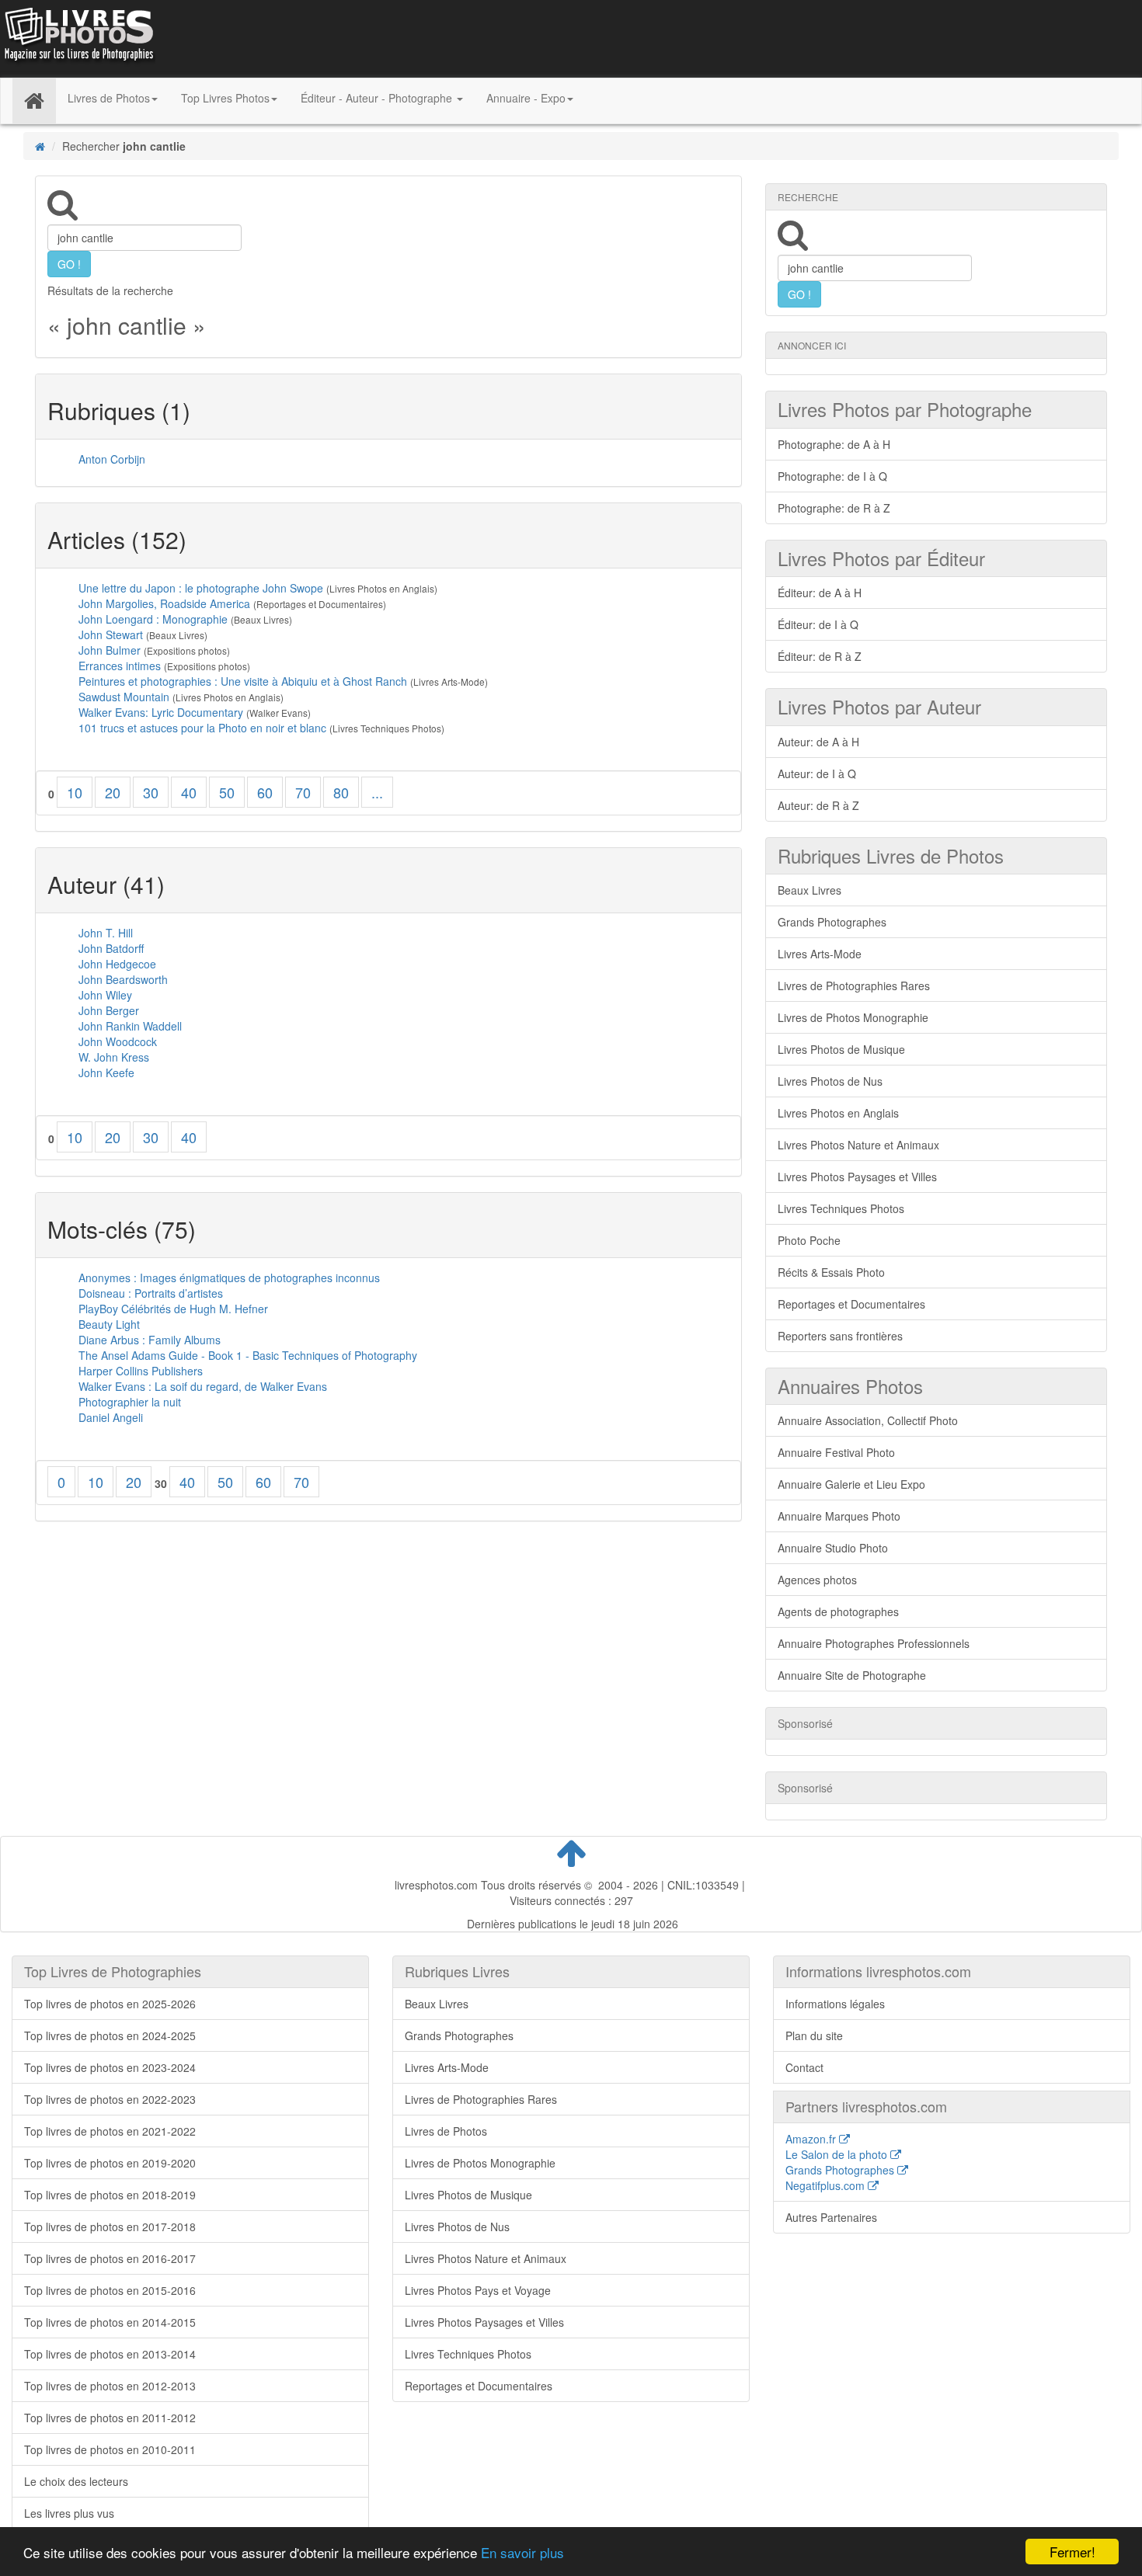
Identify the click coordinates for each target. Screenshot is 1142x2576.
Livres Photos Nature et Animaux (858, 1145)
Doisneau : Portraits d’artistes (151, 1293)
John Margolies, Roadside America (164, 603)
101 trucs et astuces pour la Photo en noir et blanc (202, 728)
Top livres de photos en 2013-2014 (110, 2354)
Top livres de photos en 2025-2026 (110, 2004)
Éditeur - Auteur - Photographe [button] (378, 98)
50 (227, 792)
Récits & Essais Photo (831, 1272)
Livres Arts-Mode (820, 954)
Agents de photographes (838, 1611)
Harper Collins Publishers (141, 1371)
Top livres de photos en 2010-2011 (110, 2449)
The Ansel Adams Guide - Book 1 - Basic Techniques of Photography (248, 1355)
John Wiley (105, 995)
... (377, 792)
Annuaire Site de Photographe (852, 1675)
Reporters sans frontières (840, 1336)
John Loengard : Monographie (153, 619)
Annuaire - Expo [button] (526, 98)
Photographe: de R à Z (834, 508)
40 (189, 792)
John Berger (109, 1010)
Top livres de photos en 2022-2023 (110, 2099)
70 (303, 792)
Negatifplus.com (827, 2185)
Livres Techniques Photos (841, 1208)
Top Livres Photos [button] (225, 98)
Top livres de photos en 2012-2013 (110, 2386)
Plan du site (814, 2035)
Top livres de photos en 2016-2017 (110, 2258)
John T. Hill (106, 933)
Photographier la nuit (130, 1402)
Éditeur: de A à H (820, 593)
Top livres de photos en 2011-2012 (110, 2418)
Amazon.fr (812, 2139)
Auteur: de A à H (818, 742)
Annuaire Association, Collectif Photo (868, 1420)
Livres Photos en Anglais (838, 1113)
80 (341, 792)
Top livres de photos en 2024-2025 (110, 2035)
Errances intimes (120, 666)
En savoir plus (522, 2552)
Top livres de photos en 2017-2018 (110, 2227)
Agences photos (817, 1580)
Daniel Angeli (111, 1417)
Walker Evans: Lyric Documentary (161, 712)
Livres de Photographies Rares (854, 986)
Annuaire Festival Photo (836, 1452)
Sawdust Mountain (124, 697)
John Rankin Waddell (130, 1026)
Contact (804, 2067)
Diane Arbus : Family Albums (150, 1340)
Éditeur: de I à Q (818, 624)
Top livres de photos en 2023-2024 (110, 2067)
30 (151, 792)
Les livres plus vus (69, 2513)
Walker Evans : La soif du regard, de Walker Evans (203, 1386)
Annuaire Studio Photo (833, 1548)
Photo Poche (809, 1240)
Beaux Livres (809, 890)
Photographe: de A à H (834, 444)
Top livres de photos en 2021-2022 (110, 2131)
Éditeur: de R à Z (820, 656)
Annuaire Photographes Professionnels (874, 1643)
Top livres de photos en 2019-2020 (110, 2163)
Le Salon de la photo (838, 2154)
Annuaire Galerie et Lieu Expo (851, 1484)
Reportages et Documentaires (851, 1304)
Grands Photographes (832, 922)
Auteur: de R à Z (818, 805)
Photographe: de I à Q (832, 476)
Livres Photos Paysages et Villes (857, 1177)
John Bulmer (110, 650)
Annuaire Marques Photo (839, 1516)
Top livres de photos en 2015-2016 (110, 2290)
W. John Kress (114, 1057)
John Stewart (111, 634)
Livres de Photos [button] (109, 98)
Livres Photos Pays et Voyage (478, 2290)
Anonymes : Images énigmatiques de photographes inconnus (229, 1278)
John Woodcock (118, 1041)
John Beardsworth (123, 979)
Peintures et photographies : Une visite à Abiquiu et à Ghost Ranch (244, 681)
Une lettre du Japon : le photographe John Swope (201, 588)
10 (75, 792)
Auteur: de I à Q (817, 773)
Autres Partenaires (831, 2217)
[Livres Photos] (78, 37)
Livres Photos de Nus (830, 1081)
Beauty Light (109, 1324)
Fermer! (1072, 2552)
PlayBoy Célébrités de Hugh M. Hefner (173, 1309)
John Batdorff (111, 948)
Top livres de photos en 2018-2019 (110, 2195)
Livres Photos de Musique (841, 1049)
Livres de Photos (446, 2131)
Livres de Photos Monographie (853, 1017)
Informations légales (835, 2004)
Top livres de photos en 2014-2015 (110, 2322)
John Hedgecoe (117, 964)
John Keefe (106, 1072)
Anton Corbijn (112, 459)
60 (265, 792)
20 (113, 792)
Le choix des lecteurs (76, 2481)
